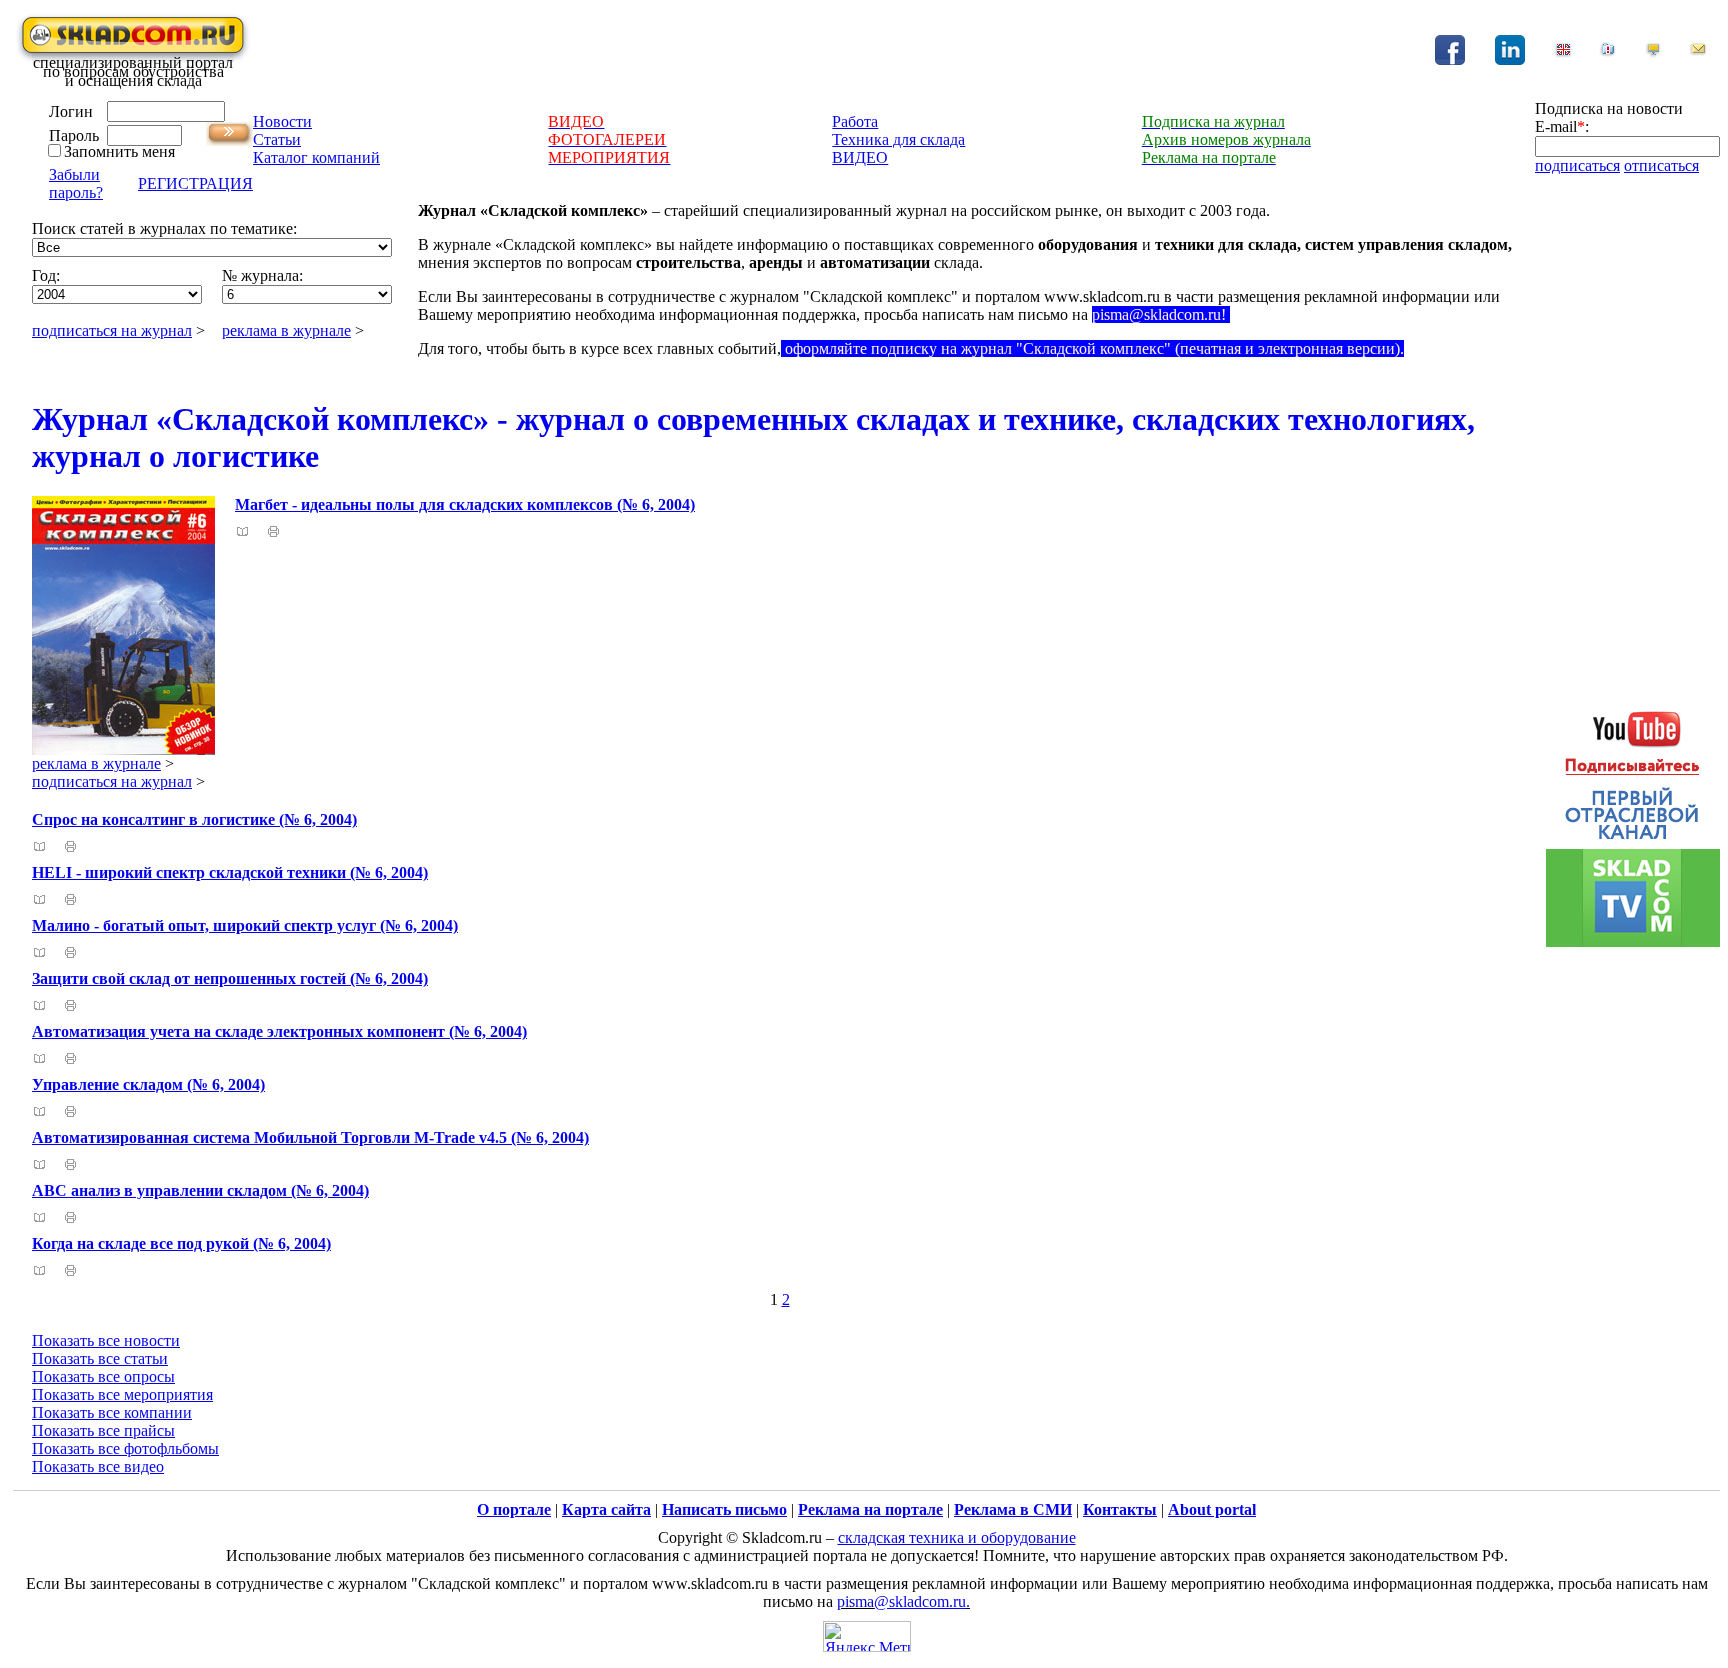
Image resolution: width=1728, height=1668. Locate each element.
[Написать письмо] (1698, 52)
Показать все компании (112, 1412)
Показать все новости (106, 1340)
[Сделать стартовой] (1653, 52)
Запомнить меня (119, 151)
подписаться (1577, 165)
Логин (71, 111)
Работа (855, 121)
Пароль (74, 135)
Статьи (277, 139)
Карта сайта (606, 1509)
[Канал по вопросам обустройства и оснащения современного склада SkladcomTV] (1633, 819)
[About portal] (1563, 52)
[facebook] (1450, 59)
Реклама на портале (870, 1509)
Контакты (1120, 1509)
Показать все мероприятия (122, 1394)
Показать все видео (98, 1466)
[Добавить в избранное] (1608, 52)
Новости (282, 121)
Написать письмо (724, 1509)
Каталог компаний (316, 157)
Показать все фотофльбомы (125, 1448)
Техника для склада (898, 139)
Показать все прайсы (103, 1430)
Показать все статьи (100, 1358)
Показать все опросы (103, 1376)
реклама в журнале (286, 330)
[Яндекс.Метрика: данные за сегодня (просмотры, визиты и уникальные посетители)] (867, 1636)
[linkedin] (1510, 59)
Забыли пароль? (76, 183)
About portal (1212, 1509)
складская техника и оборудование (957, 1537)
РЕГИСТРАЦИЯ (195, 183)
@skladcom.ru (920, 1601)
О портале (514, 1509)
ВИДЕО (860, 157)
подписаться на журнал (112, 330)
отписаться (1661, 165)
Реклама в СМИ (1013, 1509)
